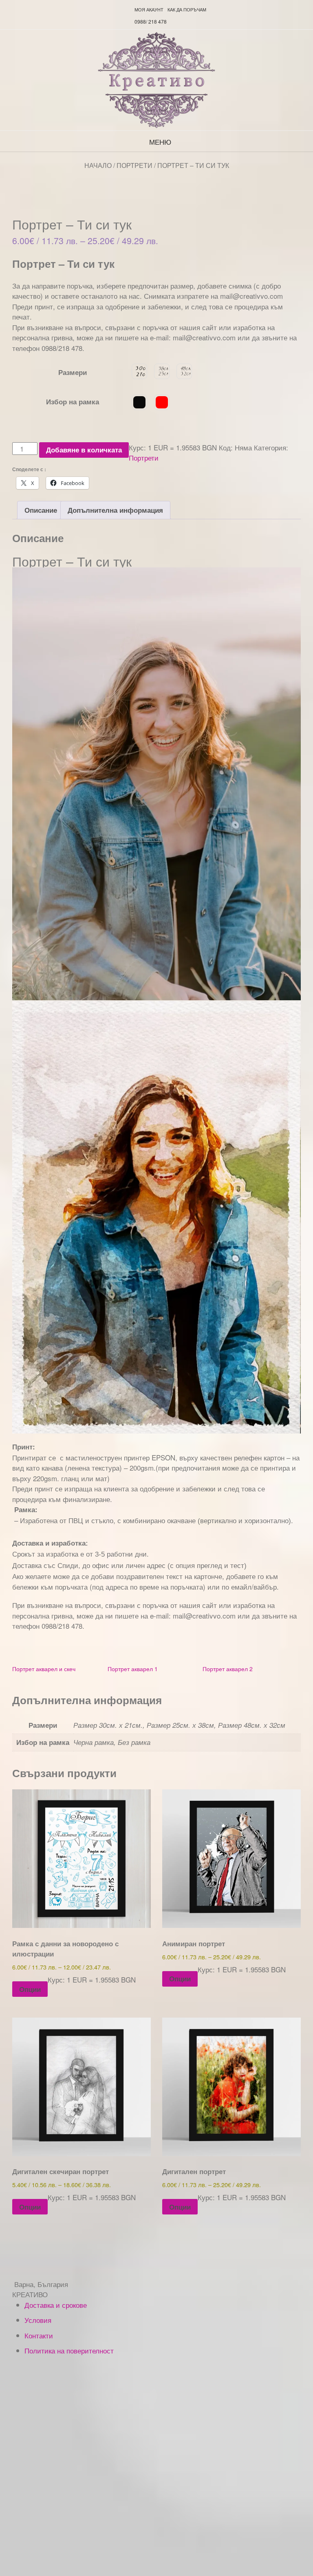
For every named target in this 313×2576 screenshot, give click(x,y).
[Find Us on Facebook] (126, 9)
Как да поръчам (187, 9)
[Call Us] (116, 9)
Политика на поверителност (69, 2350)
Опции (30, 1989)
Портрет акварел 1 (133, 1669)
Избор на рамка (73, 401)
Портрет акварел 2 (228, 1669)
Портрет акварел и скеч (44, 1669)
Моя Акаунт (149, 9)
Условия (38, 2320)
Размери (73, 372)
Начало (98, 165)
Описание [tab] (41, 510)
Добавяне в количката (84, 450)
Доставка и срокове (56, 2305)
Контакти (39, 2335)
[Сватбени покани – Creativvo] (156, 80)
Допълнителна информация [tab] (115, 510)
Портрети (134, 165)
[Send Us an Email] (106, 9)
